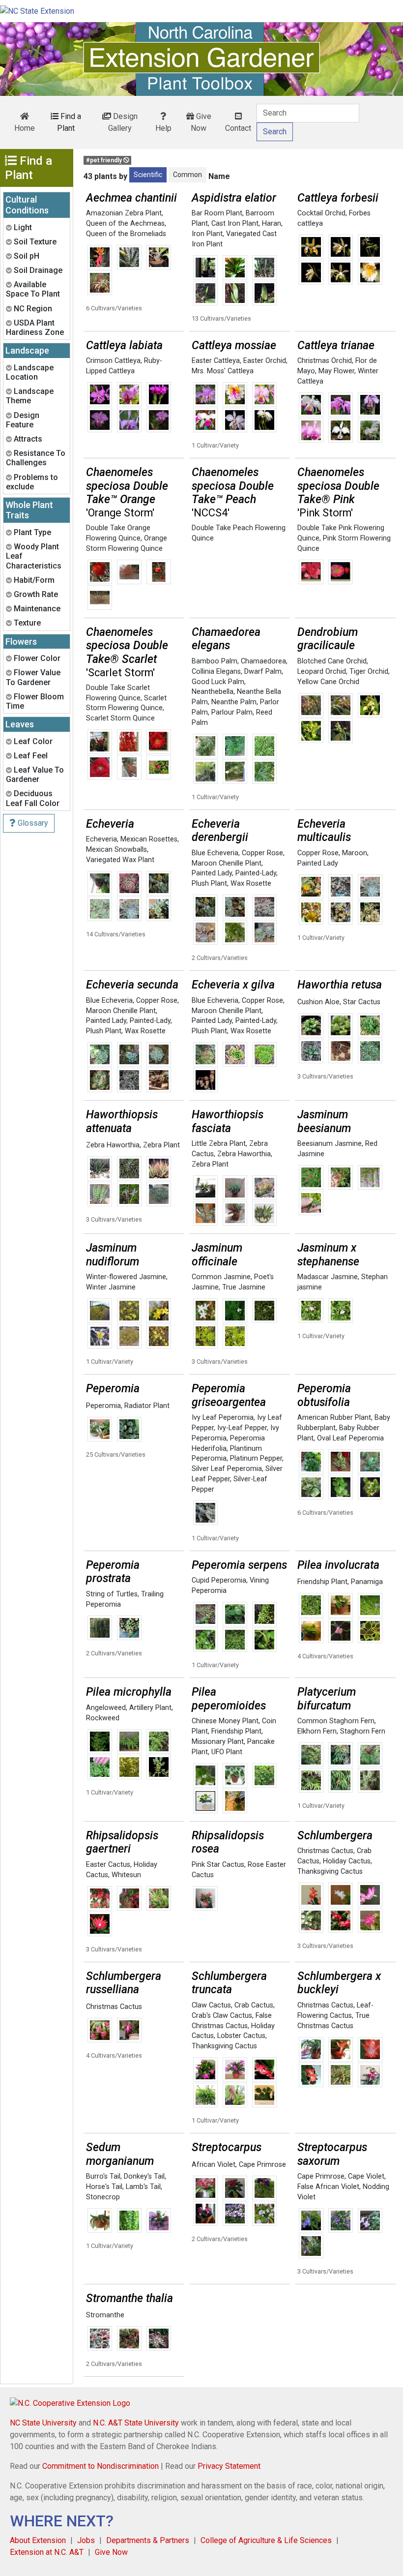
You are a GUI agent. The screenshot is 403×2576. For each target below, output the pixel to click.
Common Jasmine (221, 1277)
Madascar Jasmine (328, 1277)
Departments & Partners (148, 2540)
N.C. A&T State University (136, 2423)
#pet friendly (105, 160)
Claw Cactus (211, 2005)
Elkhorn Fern (317, 1731)
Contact (238, 128)
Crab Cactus (254, 2005)
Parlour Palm (232, 712)
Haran (272, 224)
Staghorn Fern (363, 1731)
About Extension (38, 2540)
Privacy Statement (229, 2466)
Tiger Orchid (369, 672)
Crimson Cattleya (113, 361)
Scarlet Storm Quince (120, 718)
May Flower (336, 371)
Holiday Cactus (347, 1861)
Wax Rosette (251, 884)
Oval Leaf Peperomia (350, 1438)
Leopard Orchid (322, 672)
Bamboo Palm (215, 661)
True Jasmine (244, 1287)
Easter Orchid (265, 361)
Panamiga (367, 1582)
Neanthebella (213, 692)
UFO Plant (227, 1752)
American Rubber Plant (334, 1418)
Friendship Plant (322, 1582)
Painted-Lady (256, 873)
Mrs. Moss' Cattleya (223, 371)
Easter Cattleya (216, 361)
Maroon (355, 853)
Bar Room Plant (217, 213)
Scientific (148, 175)
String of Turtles (112, 1594)
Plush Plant (209, 884)
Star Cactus (362, 1002)
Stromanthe (105, 2315)
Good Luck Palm (218, 682)
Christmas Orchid (325, 361)
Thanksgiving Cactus (330, 1872)
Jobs (86, 2540)
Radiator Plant (147, 1406)
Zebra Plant (161, 1145)
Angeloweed (106, 1708)
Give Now (201, 122)
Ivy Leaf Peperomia (223, 1418)
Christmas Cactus (325, 1851)
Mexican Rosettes (149, 839)
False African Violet (328, 2187)
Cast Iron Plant (235, 224)
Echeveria (101, 839)
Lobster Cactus (241, 2036)
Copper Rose (262, 853)
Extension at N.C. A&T (47, 2552)
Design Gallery (123, 122)
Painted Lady (212, 873)
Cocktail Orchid (321, 213)
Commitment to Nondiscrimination (101, 2466)
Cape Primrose (262, 2165)
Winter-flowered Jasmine (126, 1277)
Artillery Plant (150, 1708)
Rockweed (103, 1718)
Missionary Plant (218, 1742)
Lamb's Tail (143, 2187)
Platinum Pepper (256, 1458)
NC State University (43, 2423)
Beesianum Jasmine (330, 1144)
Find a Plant (69, 122)
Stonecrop (103, 2197)
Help (163, 128)
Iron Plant (207, 234)
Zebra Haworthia (113, 1145)
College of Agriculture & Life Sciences (266, 2540)
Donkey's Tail (144, 2176)
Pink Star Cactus (218, 1865)
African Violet (214, 2165)
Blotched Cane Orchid (332, 661)
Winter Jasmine (111, 1287)
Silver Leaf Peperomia (227, 1469)
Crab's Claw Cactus (222, 2016)
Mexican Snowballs (116, 850)
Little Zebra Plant (219, 1144)
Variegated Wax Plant (120, 860)
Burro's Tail (103, 2176)
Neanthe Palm (234, 702)
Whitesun (126, 1875)
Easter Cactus (108, 1865)
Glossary (32, 823)
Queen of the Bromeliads (126, 234)
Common (187, 175)
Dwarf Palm (263, 672)
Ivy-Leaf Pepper (242, 1428)
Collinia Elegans (216, 672)
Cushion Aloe (318, 1002)
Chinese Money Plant (225, 1721)
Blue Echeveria (215, 853)
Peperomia (103, 1406)
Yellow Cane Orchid (328, 682)
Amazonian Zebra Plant (124, 213)
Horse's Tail (104, 2187)
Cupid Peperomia (219, 1580)
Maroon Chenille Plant (227, 863)
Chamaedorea (263, 661)
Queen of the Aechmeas (125, 224)
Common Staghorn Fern (336, 1721)
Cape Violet (366, 2176)
